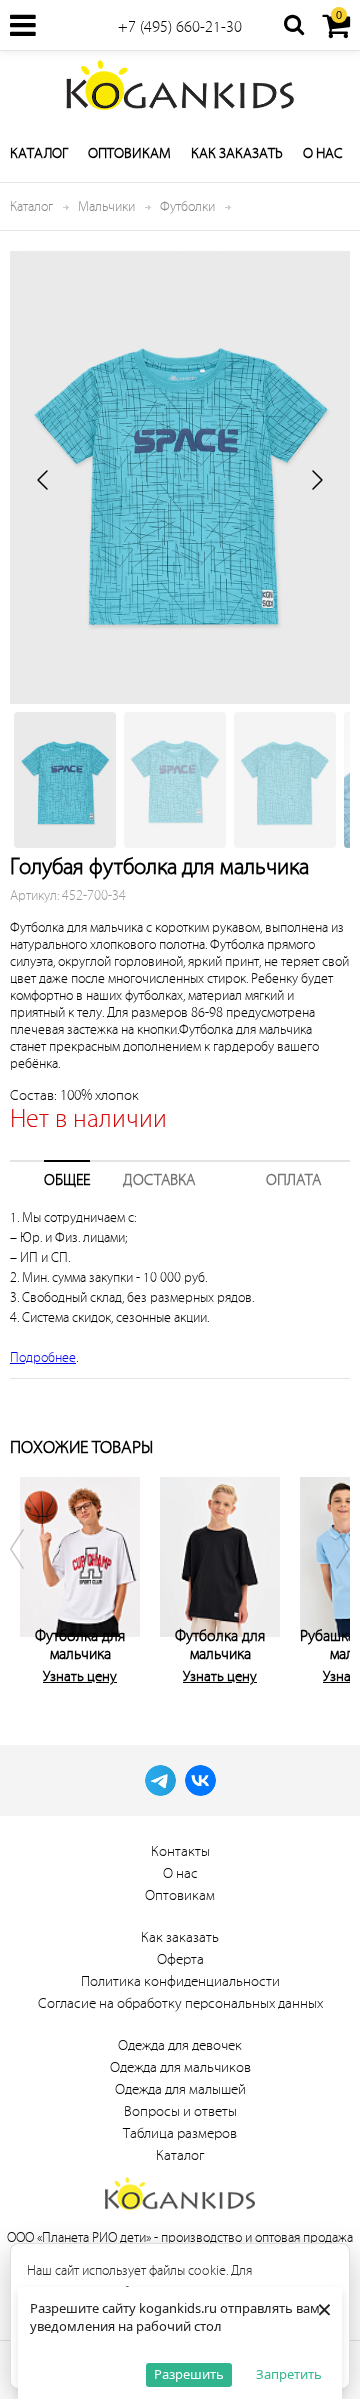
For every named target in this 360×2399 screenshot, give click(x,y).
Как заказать (237, 153)
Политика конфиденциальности (180, 1981)
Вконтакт (200, 1780)
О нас (323, 153)
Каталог (39, 153)
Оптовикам (129, 153)
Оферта (180, 1959)
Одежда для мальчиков (180, 2067)
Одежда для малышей (180, 2089)
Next (330, 1577)
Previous (30, 1577)
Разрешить (189, 2374)
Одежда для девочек (180, 2045)
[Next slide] (316, 480)
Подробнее (43, 1357)
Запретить (289, 2374)
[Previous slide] (44, 480)
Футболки (187, 206)
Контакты (180, 1851)
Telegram (160, 1780)
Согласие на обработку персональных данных (180, 2003)
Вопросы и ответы (180, 2111)
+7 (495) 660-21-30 (180, 27)
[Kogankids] (180, 85)
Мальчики (106, 206)
